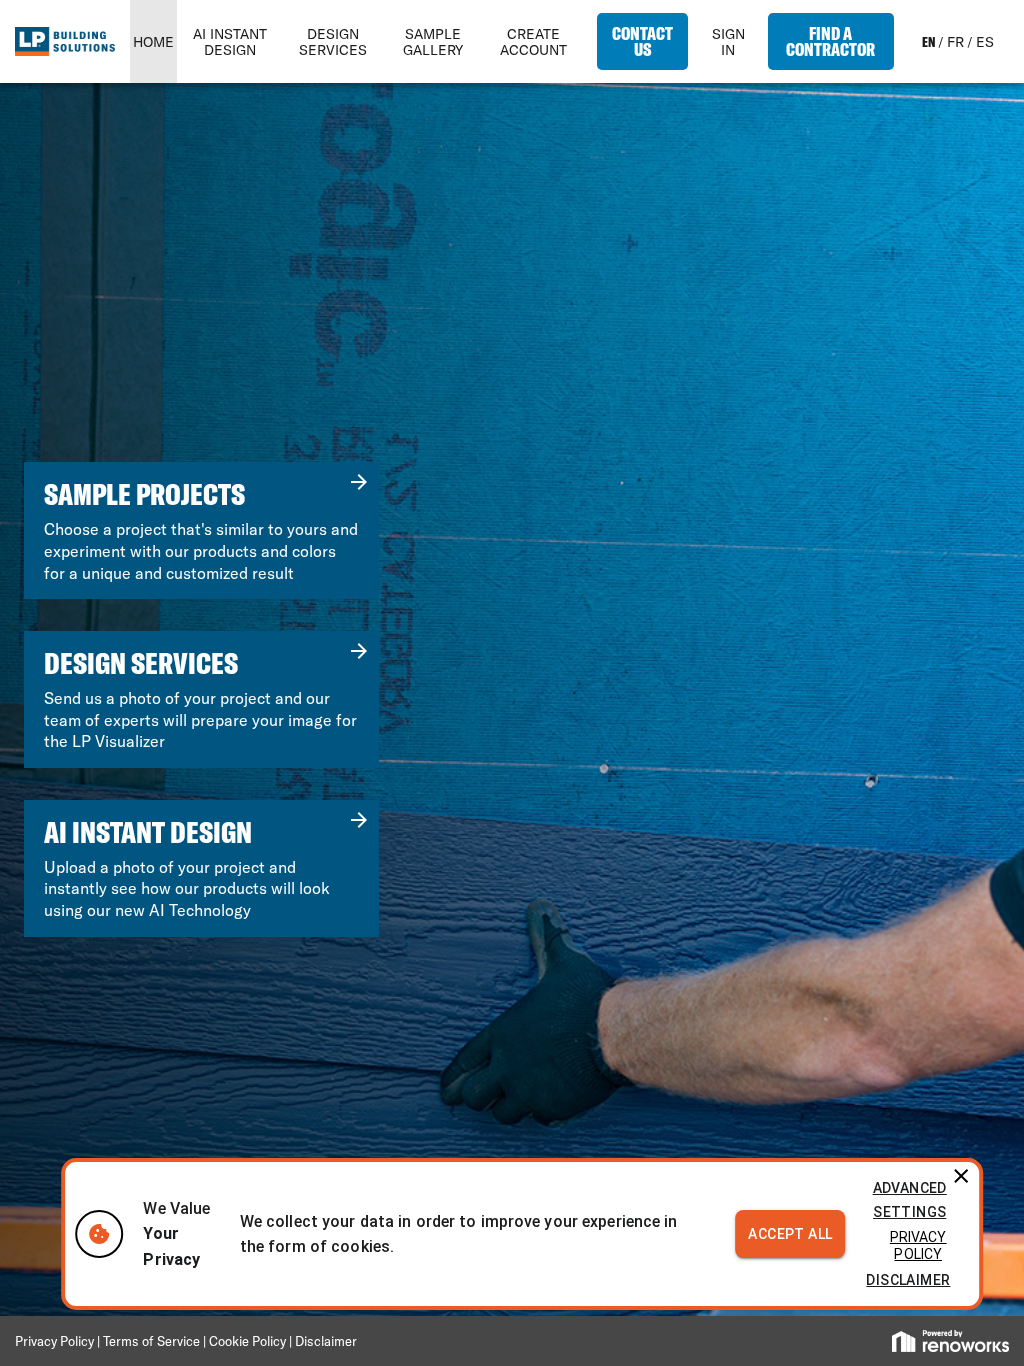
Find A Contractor (830, 41)
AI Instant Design (230, 42)
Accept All (790, 1234)
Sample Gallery (433, 42)
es (985, 42)
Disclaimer (908, 1280)
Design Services (333, 42)
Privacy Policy (918, 1245)
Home (153, 42)
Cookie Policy (247, 1341)
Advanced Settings (910, 1200)
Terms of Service (153, 1341)
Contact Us (642, 41)
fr (955, 42)
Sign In (728, 42)
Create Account (533, 42)
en (928, 42)
